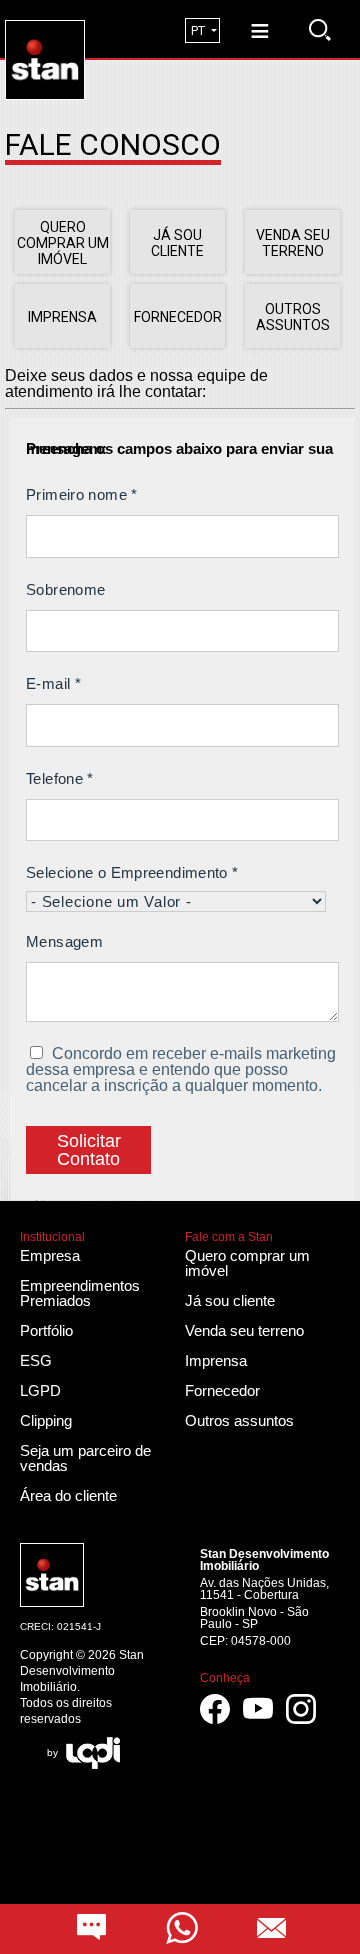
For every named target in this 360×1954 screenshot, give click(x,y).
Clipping (46, 1420)
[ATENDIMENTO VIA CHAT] (92, 1929)
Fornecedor (222, 1390)
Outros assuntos (239, 1420)
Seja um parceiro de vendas (85, 1458)
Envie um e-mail (272, 1929)
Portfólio (46, 1330)
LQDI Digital (93, 1753)
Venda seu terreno (244, 1330)
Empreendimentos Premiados (80, 1293)
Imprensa (216, 1360)
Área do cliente (68, 1495)
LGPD (40, 1390)
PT (198, 31)
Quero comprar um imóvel (247, 1263)
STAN (84, 27)
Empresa (50, 1255)
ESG (36, 1360)
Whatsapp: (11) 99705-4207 (182, 1929)
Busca (320, 30)
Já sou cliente (230, 1300)
